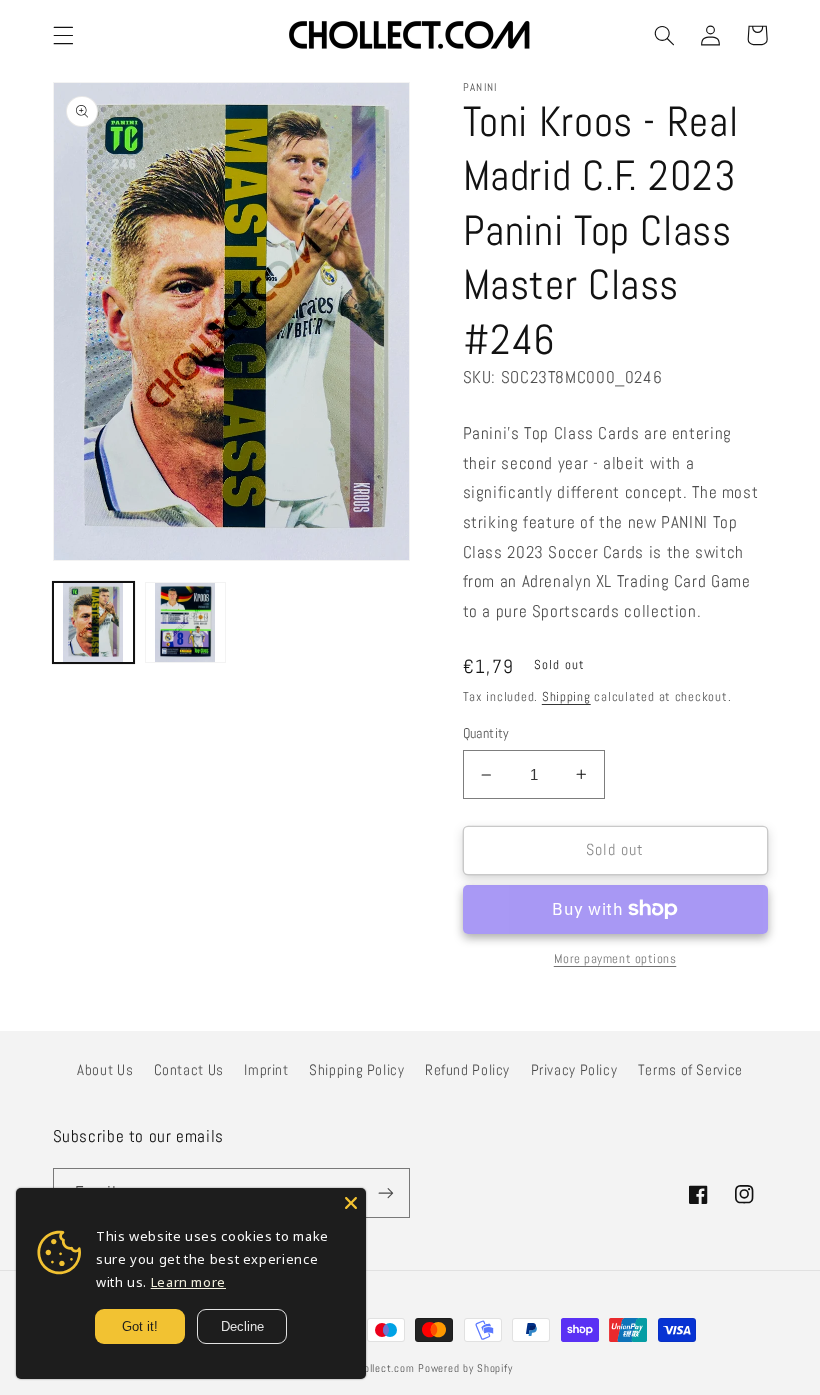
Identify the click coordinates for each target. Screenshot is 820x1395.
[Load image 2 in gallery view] (186, 623)
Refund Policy (467, 1070)
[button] (63, 35)
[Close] (351, 1203)
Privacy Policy (574, 1070)
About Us (105, 1070)
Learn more (188, 1282)
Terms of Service (690, 1070)
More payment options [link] (615, 959)
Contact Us (189, 1070)
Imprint (266, 1070)
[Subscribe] (386, 1192)
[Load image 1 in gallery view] (94, 623)
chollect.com (384, 1368)
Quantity (486, 733)
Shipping (566, 697)
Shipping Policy (356, 1070)
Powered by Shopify (465, 1368)
